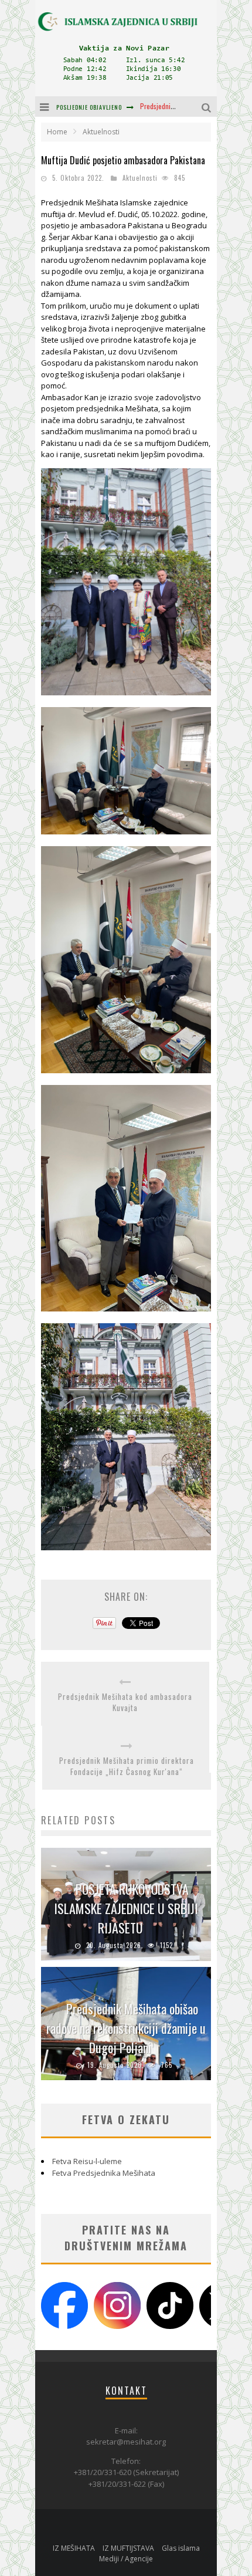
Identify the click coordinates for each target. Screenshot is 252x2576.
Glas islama (181, 2548)
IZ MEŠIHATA (74, 2548)
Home (57, 132)
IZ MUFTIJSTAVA (128, 2548)
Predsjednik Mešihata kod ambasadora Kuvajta (125, 1703)
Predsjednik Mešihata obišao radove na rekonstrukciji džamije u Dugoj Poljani (126, 2028)
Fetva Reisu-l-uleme (87, 2161)
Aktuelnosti (140, 178)
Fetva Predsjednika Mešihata (104, 2173)
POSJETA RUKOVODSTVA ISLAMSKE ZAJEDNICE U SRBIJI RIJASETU (126, 1908)
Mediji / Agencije (126, 2559)
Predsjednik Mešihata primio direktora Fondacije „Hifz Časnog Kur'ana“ (127, 1767)
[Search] (208, 107)
